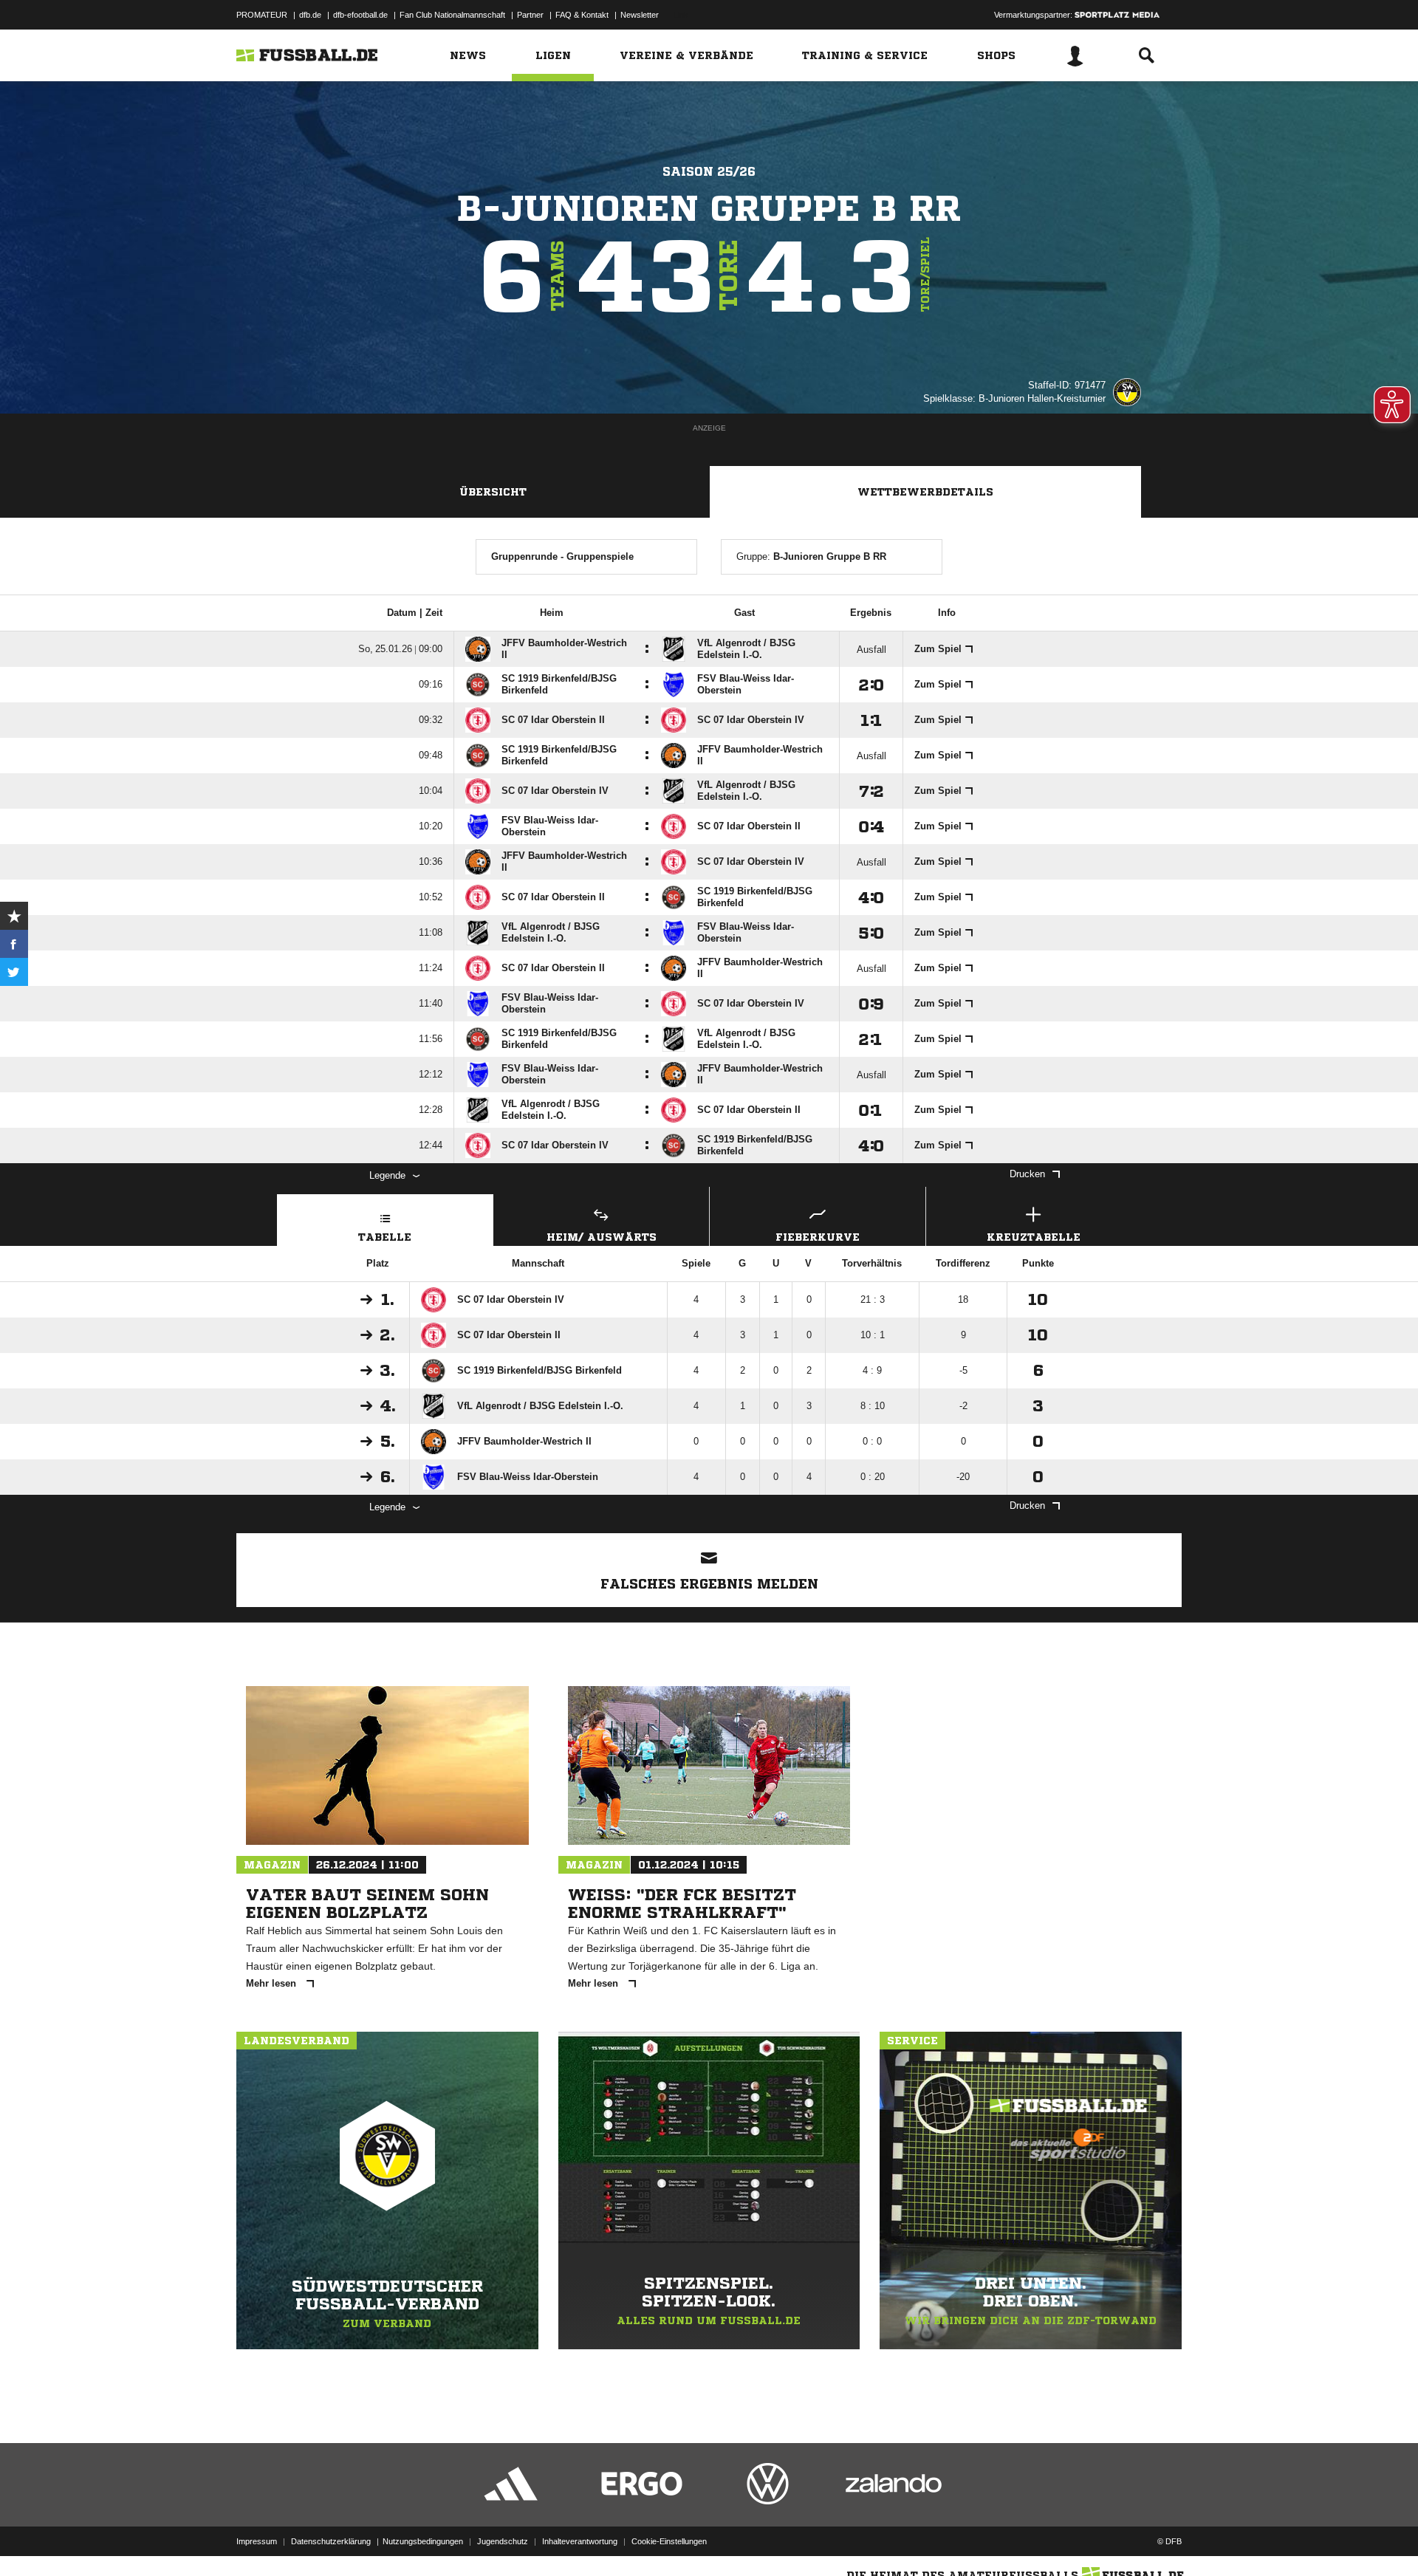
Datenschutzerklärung (331, 2541)
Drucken (1027, 1174)
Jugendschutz (503, 2541)
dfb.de (310, 15)
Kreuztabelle (1034, 1237)
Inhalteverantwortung (580, 2541)
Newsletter (640, 15)
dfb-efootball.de (360, 15)
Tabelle (385, 1237)
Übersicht (493, 492)
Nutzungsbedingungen (423, 2541)
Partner (530, 15)
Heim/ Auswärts (602, 1237)
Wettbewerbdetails (925, 492)
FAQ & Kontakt (582, 15)
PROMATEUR (262, 15)
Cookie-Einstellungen (669, 2541)
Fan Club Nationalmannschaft (452, 15)
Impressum (257, 2541)
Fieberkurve (818, 1237)
